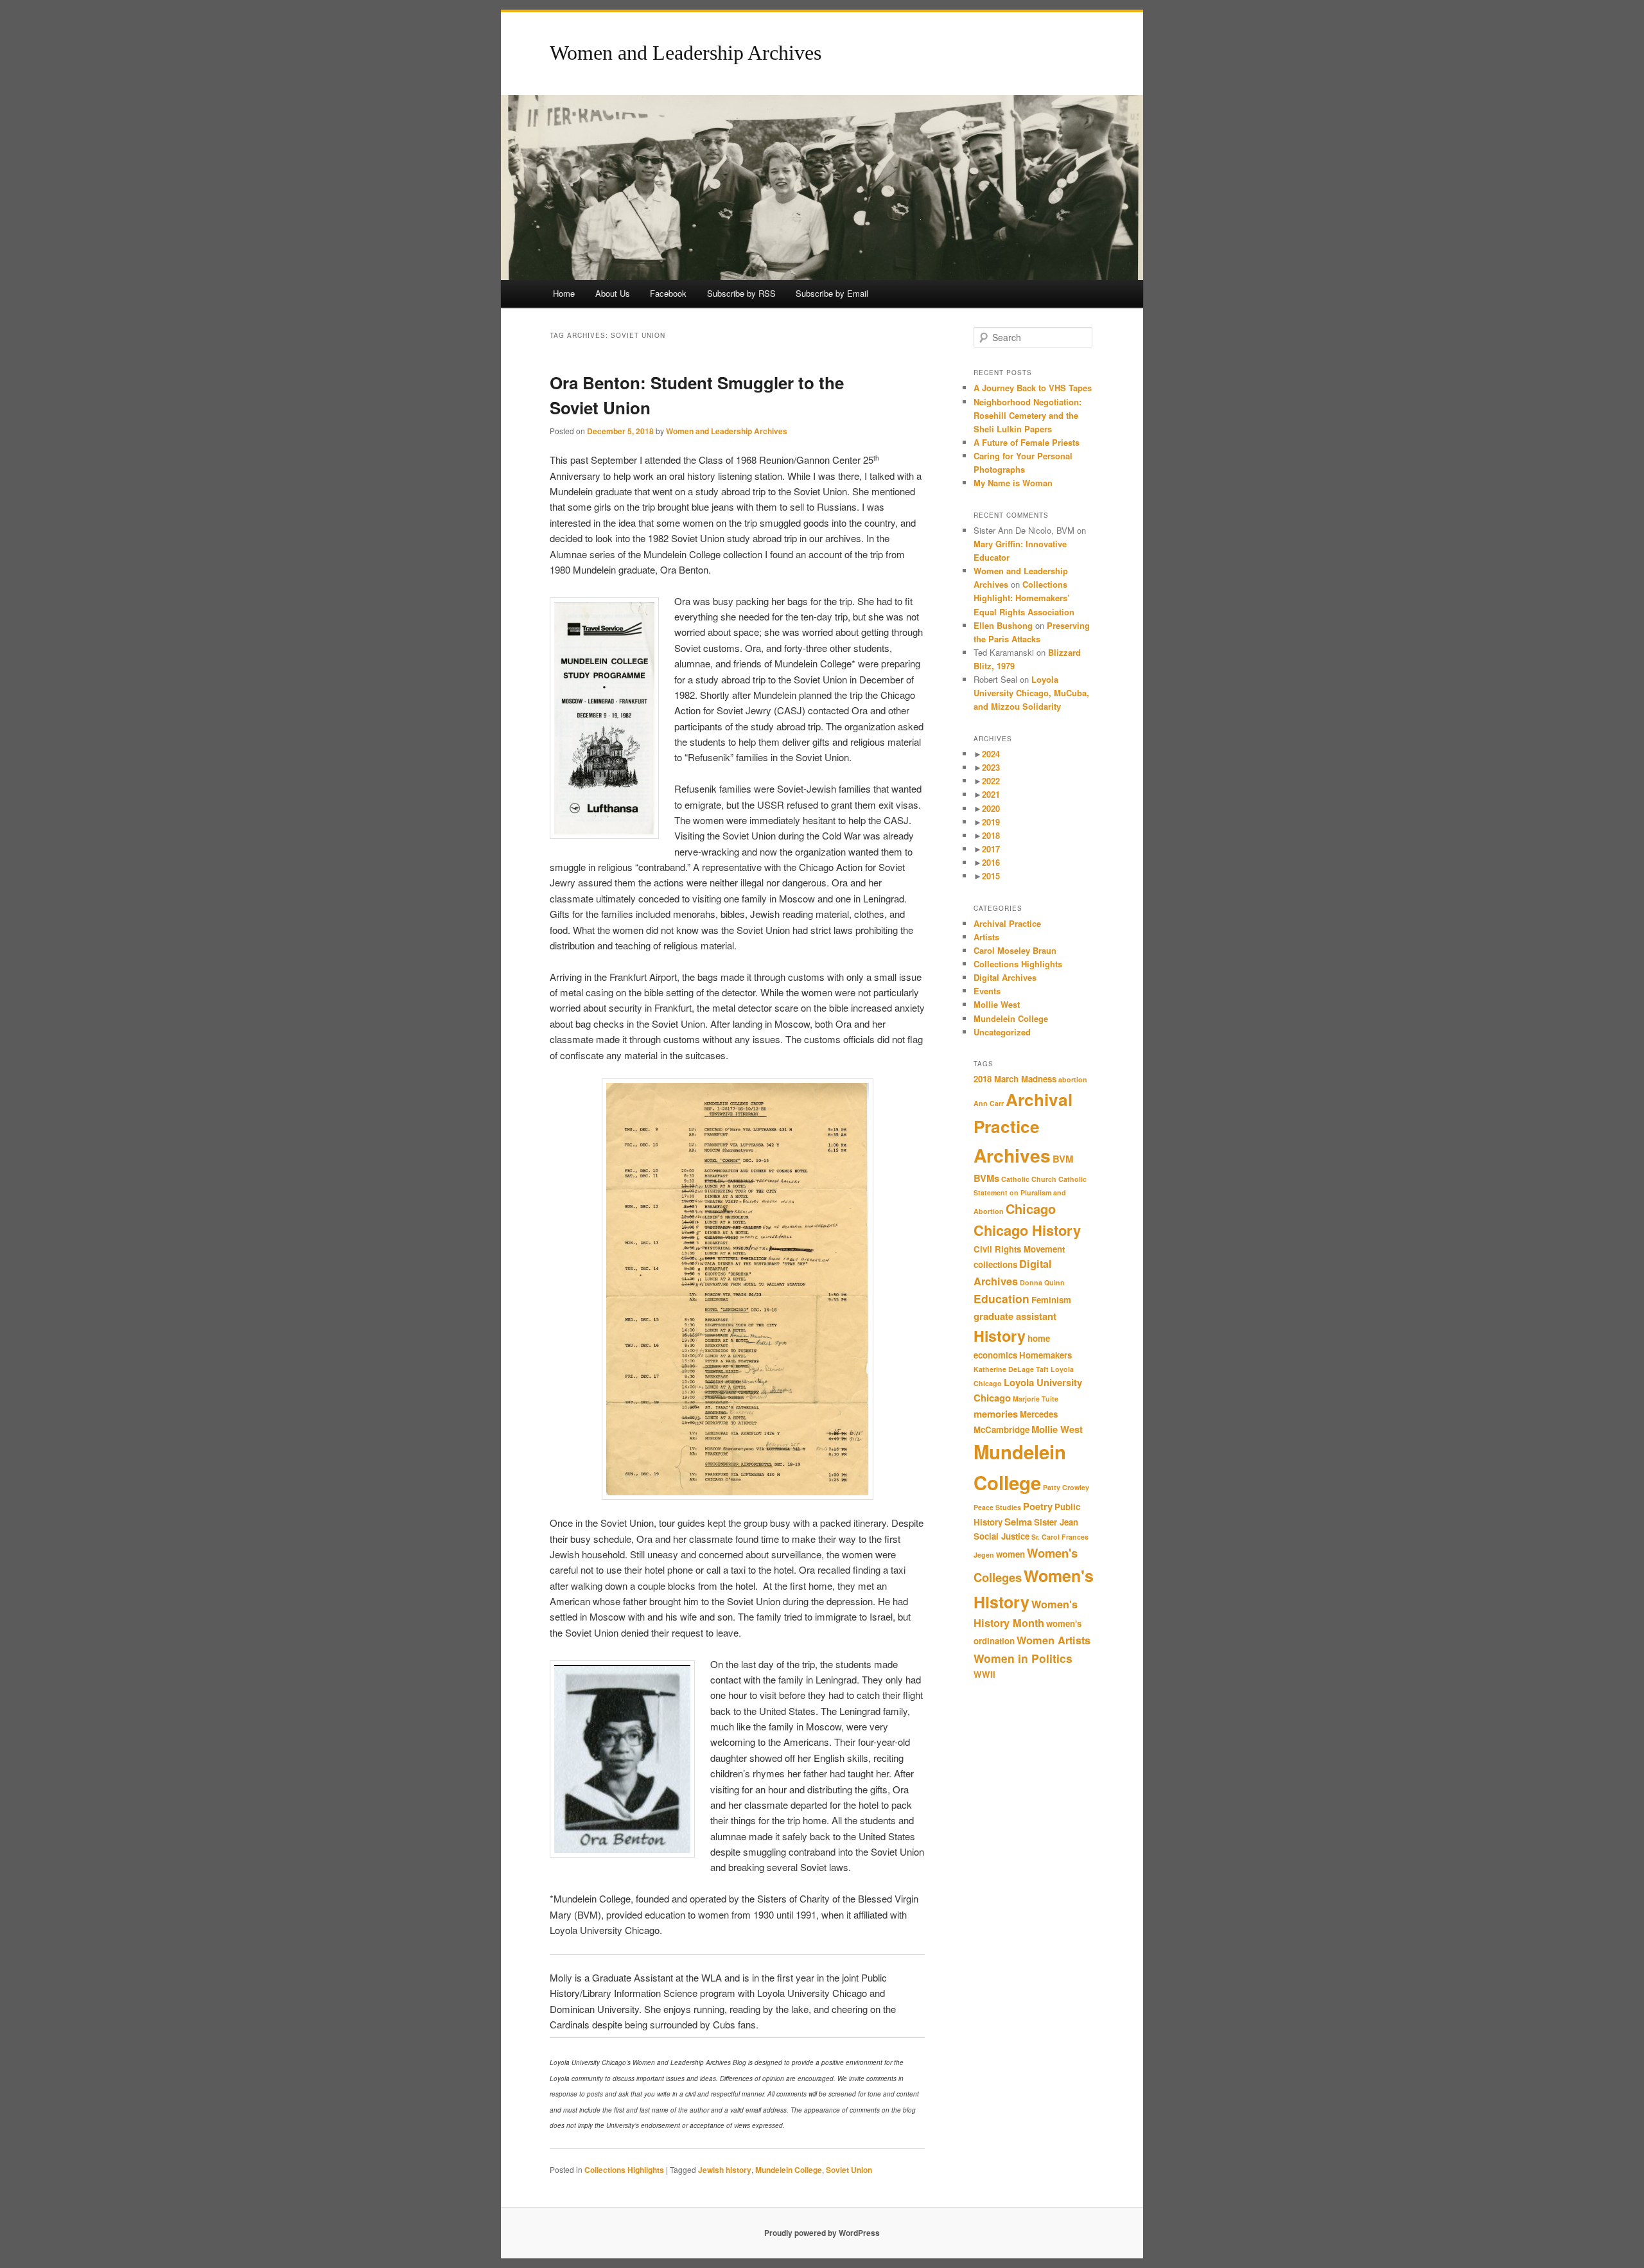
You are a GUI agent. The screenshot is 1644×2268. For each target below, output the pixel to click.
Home (564, 293)
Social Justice (1001, 1536)
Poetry (1038, 1506)
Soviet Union (849, 2170)
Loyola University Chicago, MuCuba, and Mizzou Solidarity (1031, 693)
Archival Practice (1007, 923)
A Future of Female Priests (1028, 442)
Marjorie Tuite (1036, 1399)
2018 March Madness (1015, 1079)
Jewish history (725, 2170)
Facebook (668, 293)
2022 (991, 781)
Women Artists (1054, 1640)
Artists (986, 937)
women (1010, 1554)
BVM (1063, 1159)
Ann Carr (989, 1103)
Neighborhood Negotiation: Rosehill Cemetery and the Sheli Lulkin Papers (1027, 415)
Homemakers (1045, 1355)
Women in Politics (1023, 1658)
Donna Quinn (1042, 1282)
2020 (991, 808)
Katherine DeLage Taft (1011, 1369)
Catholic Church (1029, 1179)
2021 (991, 794)
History (1000, 1336)
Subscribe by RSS (741, 293)
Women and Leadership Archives (686, 53)
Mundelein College (789, 2170)
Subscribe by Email (832, 293)
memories (996, 1414)
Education (1001, 1298)
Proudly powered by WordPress (822, 2233)
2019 (991, 822)
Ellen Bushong (1003, 625)
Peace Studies (997, 1507)
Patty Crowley (1066, 1487)
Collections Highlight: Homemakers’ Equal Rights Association (1024, 598)
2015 (991, 876)
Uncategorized (1002, 1032)
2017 (991, 849)
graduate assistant (1015, 1316)
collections (995, 1264)
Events (987, 991)
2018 (991, 835)
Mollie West (997, 1004)
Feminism (1051, 1300)
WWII (984, 1674)
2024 (991, 754)
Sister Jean (1056, 1522)
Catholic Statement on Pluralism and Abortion (1030, 1195)
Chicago (1031, 1209)
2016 (991, 862)
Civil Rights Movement (1019, 1249)
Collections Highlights (624, 2170)
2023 (991, 767)
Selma (1018, 1522)
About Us (613, 293)
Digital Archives (1005, 977)
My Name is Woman (1013, 483)
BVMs (986, 1178)
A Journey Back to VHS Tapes (1033, 388)
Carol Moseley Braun (1015, 950)
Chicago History (1027, 1230)
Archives (1012, 1155)
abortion (1073, 1079)
